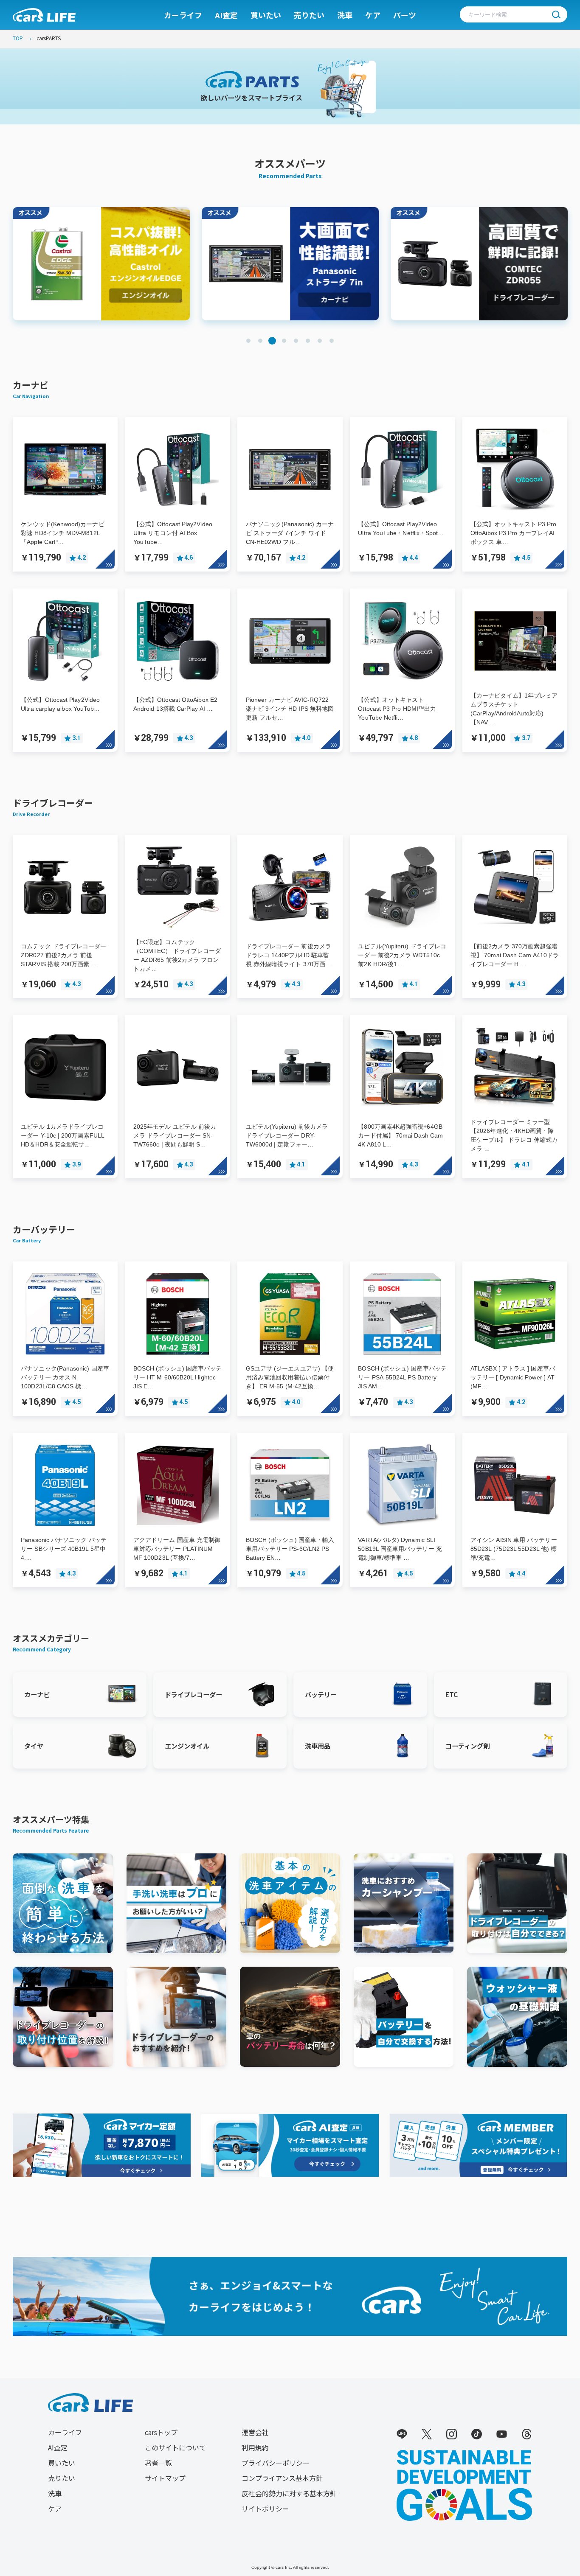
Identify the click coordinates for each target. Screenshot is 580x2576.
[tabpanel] (101, 264)
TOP (18, 38)
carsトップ (161, 2432)
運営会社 (255, 2432)
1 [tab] (248, 341)
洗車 (345, 15)
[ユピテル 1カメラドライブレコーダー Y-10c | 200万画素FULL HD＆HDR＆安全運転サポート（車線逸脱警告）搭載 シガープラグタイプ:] (65, 1027)
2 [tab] (260, 341)
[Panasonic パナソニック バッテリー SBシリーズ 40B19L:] (65, 1444)
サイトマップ (165, 2478)
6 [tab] (308, 341)
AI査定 (226, 15)
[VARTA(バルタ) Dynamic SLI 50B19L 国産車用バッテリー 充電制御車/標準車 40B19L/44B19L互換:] (402, 1444)
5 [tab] (296, 341)
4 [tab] (284, 341)
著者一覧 (158, 2463)
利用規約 (255, 2447)
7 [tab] (320, 341)
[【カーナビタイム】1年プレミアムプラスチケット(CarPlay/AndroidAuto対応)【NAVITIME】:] (515, 600)
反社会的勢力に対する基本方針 (289, 2493)
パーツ (405, 15)
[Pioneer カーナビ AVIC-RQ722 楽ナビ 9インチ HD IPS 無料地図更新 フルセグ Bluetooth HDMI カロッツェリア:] (290, 600)
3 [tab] (272, 341)
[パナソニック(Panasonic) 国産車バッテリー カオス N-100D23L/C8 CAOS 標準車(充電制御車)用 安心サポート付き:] (65, 1273)
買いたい (266, 15)
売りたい (309, 15)
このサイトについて (175, 2447)
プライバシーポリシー (276, 2463)
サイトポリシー (265, 2509)
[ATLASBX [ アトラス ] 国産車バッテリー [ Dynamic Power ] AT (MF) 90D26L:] (515, 1273)
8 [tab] (332, 341)
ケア (373, 15)
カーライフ (183, 15)
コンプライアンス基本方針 (282, 2478)
